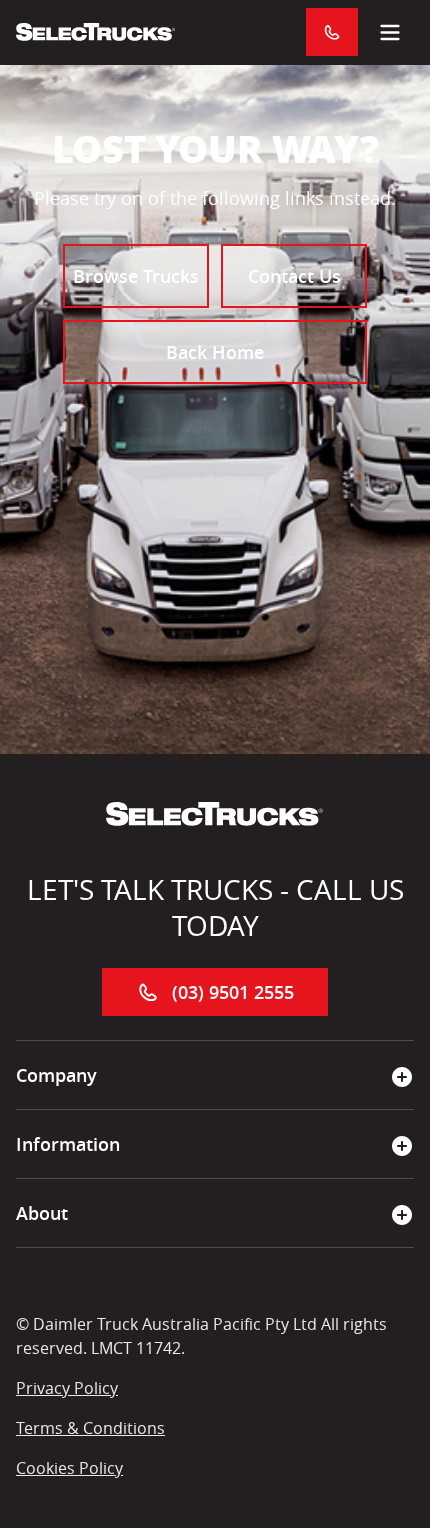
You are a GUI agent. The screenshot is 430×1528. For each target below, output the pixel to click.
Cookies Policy (69, 1468)
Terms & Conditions (90, 1428)
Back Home (215, 352)
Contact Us (294, 276)
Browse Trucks (136, 276)
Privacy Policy (67, 1388)
